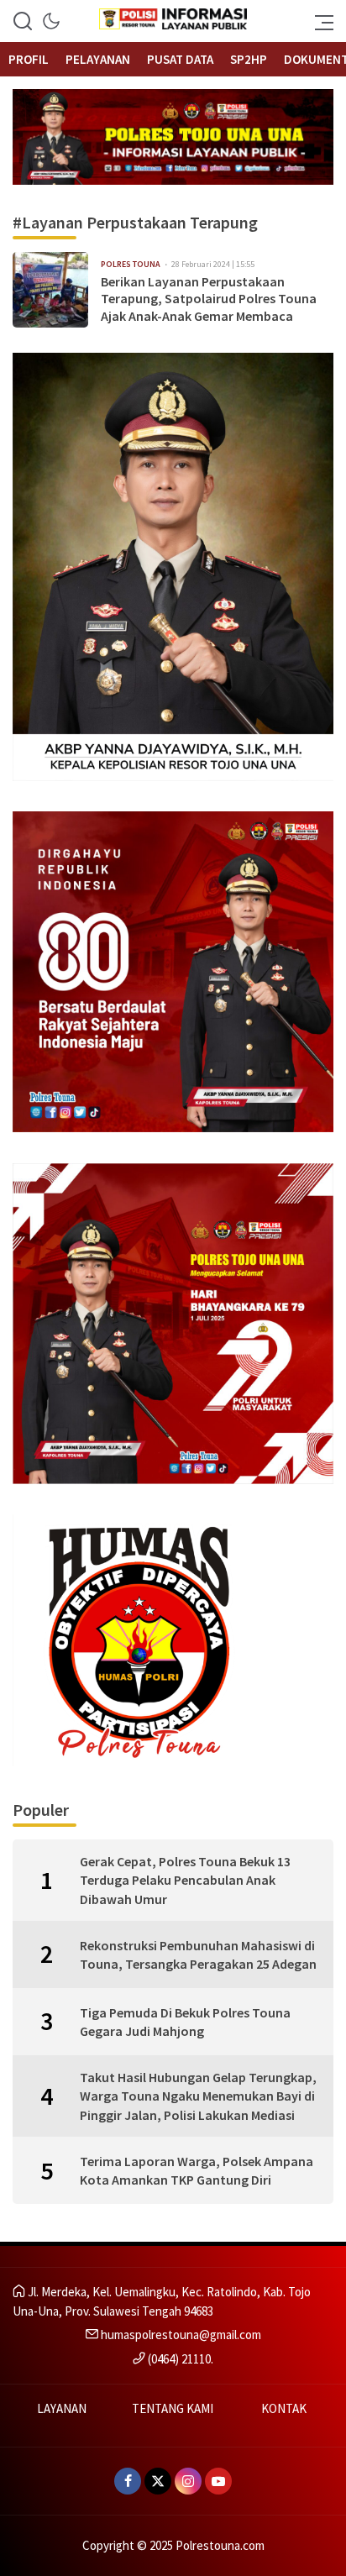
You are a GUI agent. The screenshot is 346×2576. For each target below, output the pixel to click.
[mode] (51, 21)
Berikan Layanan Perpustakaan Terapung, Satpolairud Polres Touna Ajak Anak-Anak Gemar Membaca (209, 299)
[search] (23, 21)
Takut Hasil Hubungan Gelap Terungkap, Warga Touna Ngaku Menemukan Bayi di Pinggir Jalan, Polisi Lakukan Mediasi (198, 2096)
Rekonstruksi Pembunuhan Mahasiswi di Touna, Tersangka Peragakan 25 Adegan (198, 1954)
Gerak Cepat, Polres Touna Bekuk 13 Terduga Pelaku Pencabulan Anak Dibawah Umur (185, 1880)
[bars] (319, 21)
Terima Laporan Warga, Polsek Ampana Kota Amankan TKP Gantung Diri (197, 2170)
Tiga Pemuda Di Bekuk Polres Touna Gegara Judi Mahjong (185, 2022)
